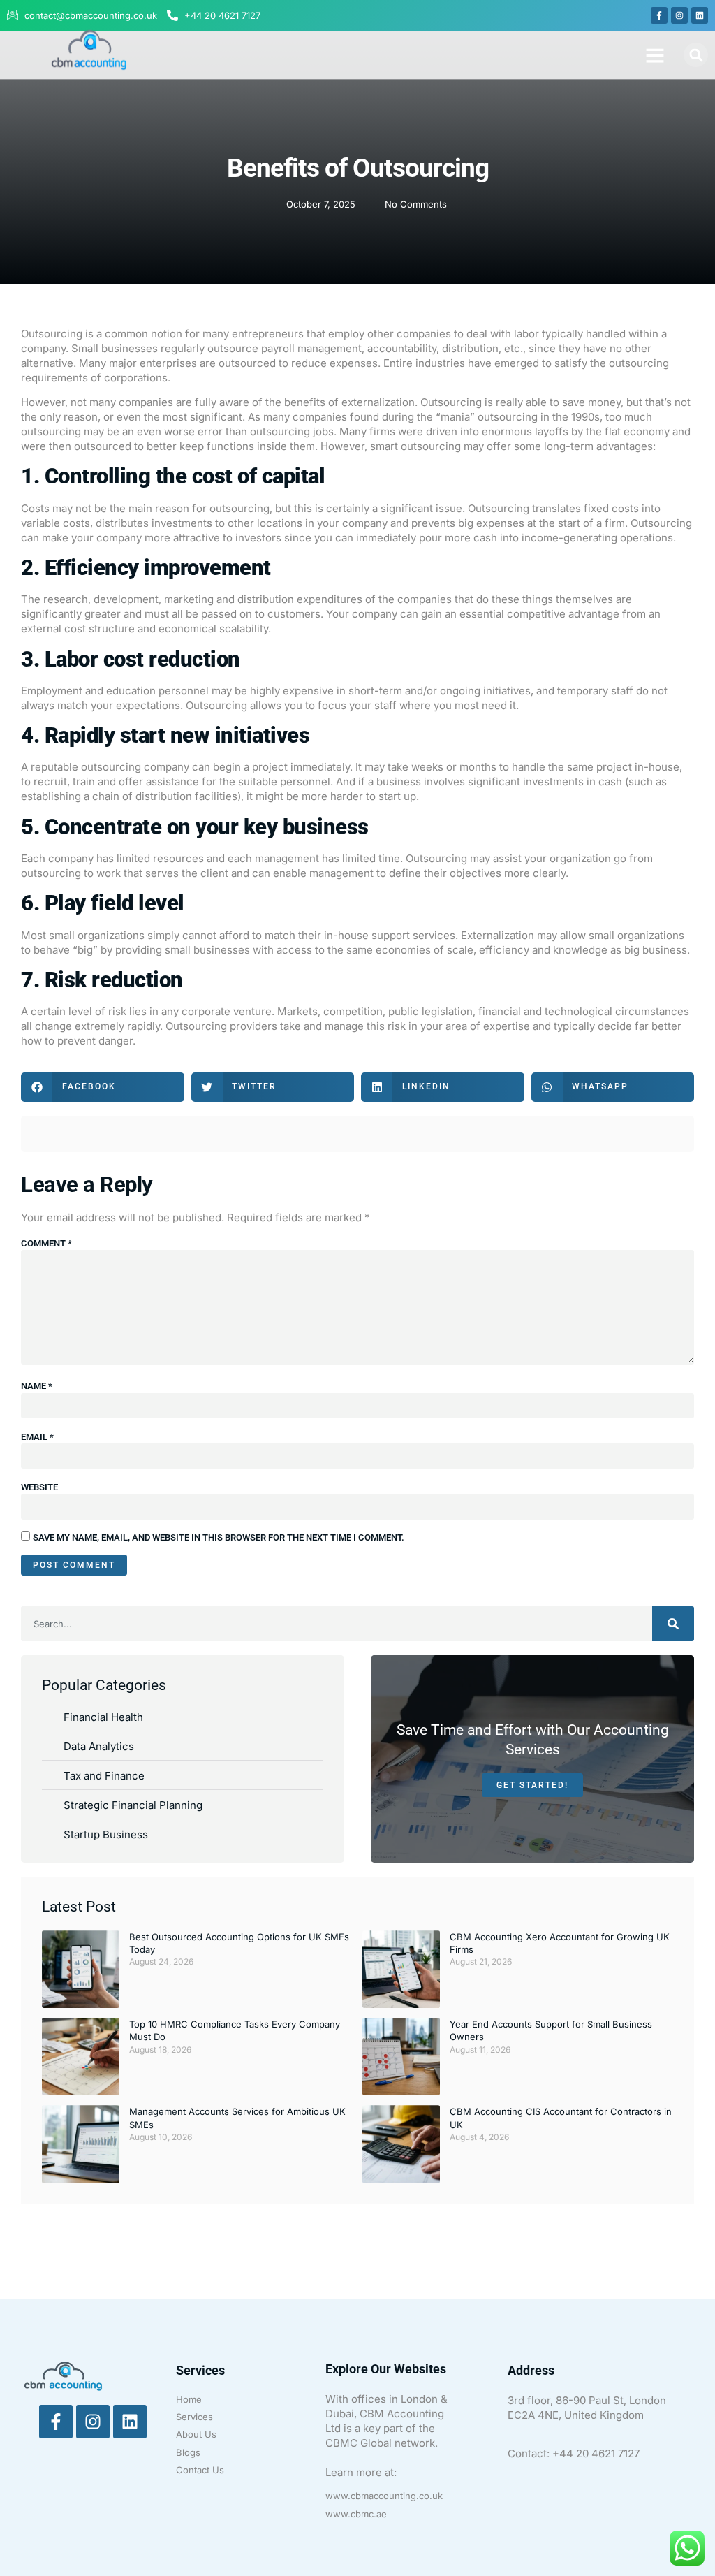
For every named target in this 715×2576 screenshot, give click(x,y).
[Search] (673, 1624)
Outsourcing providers (221, 1026)
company (365, 523)
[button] (655, 55)
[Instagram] (679, 15)
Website (39, 1487)
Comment (46, 1243)
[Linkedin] (700, 15)
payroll (278, 348)
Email (37, 1437)
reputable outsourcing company (110, 767)
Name (37, 1386)
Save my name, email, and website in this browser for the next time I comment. (219, 1537)
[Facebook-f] (659, 15)
